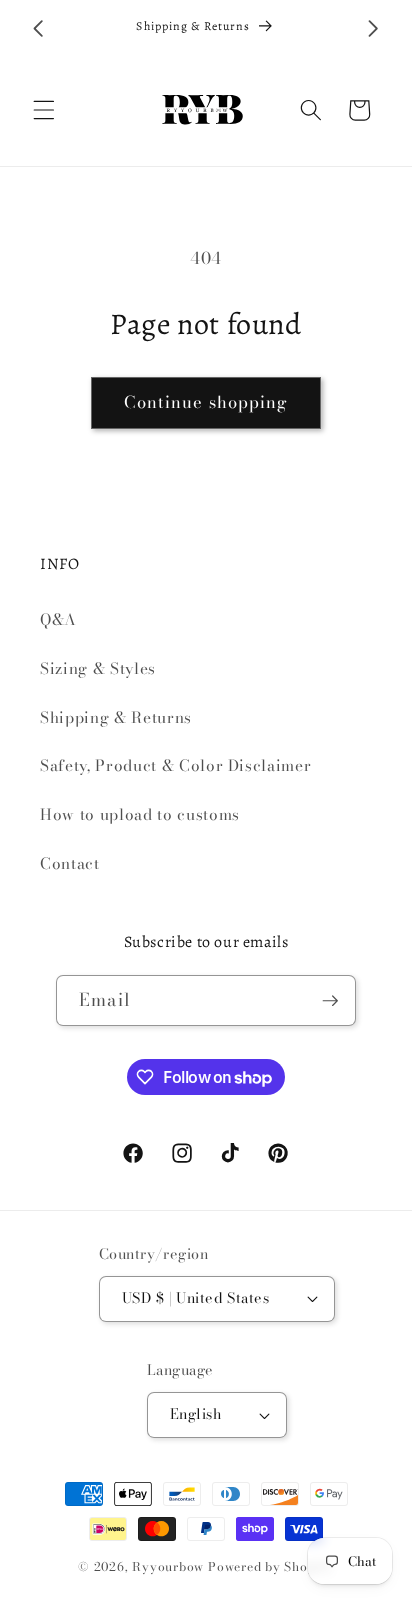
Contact (70, 863)
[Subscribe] (330, 1001)
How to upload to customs (140, 814)
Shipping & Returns (116, 717)
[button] (44, 110)
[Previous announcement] (39, 29)
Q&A (58, 619)
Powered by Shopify (271, 1566)
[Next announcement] (374, 29)
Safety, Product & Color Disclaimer (175, 765)
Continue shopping (206, 402)
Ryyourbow (168, 1566)
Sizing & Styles (98, 668)
